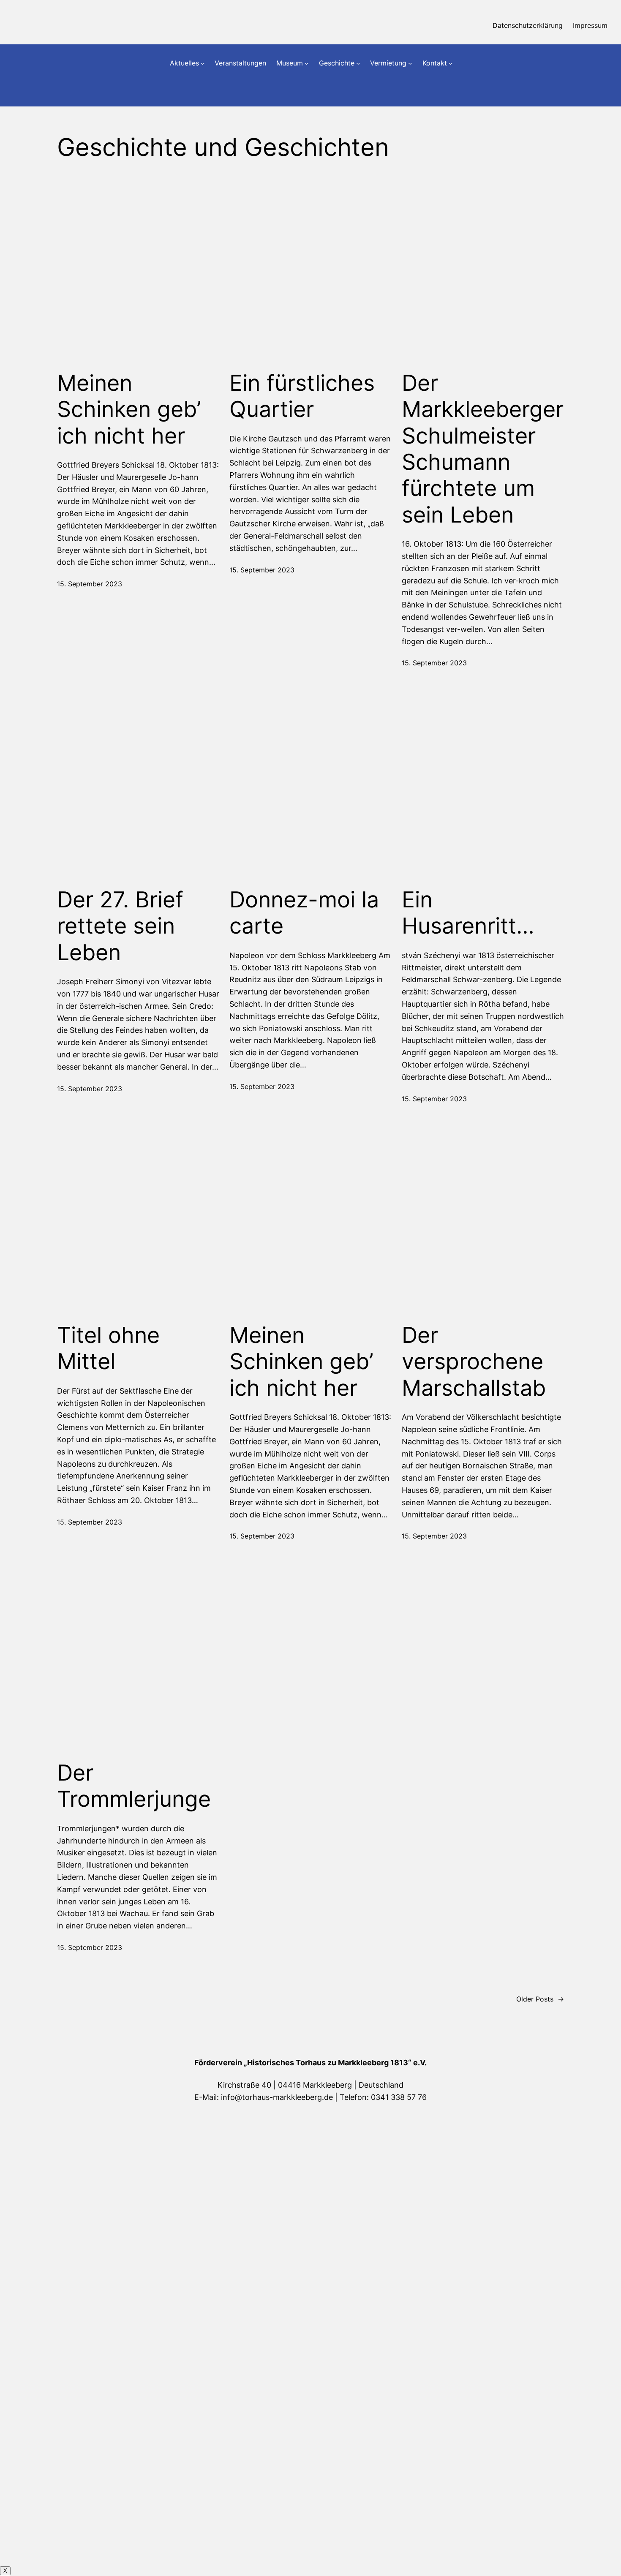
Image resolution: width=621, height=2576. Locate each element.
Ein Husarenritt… (468, 913)
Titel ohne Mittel (108, 1348)
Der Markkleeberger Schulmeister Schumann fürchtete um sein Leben (483, 449)
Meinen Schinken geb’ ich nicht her (129, 410)
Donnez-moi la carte (304, 913)
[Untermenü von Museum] (307, 63)
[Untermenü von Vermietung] (410, 63)
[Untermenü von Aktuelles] (203, 63)
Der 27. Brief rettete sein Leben (120, 926)
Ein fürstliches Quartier (302, 396)
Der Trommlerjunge (134, 1786)
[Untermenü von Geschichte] (358, 63)
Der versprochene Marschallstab (474, 1362)
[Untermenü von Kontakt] (451, 63)
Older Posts (540, 1999)
